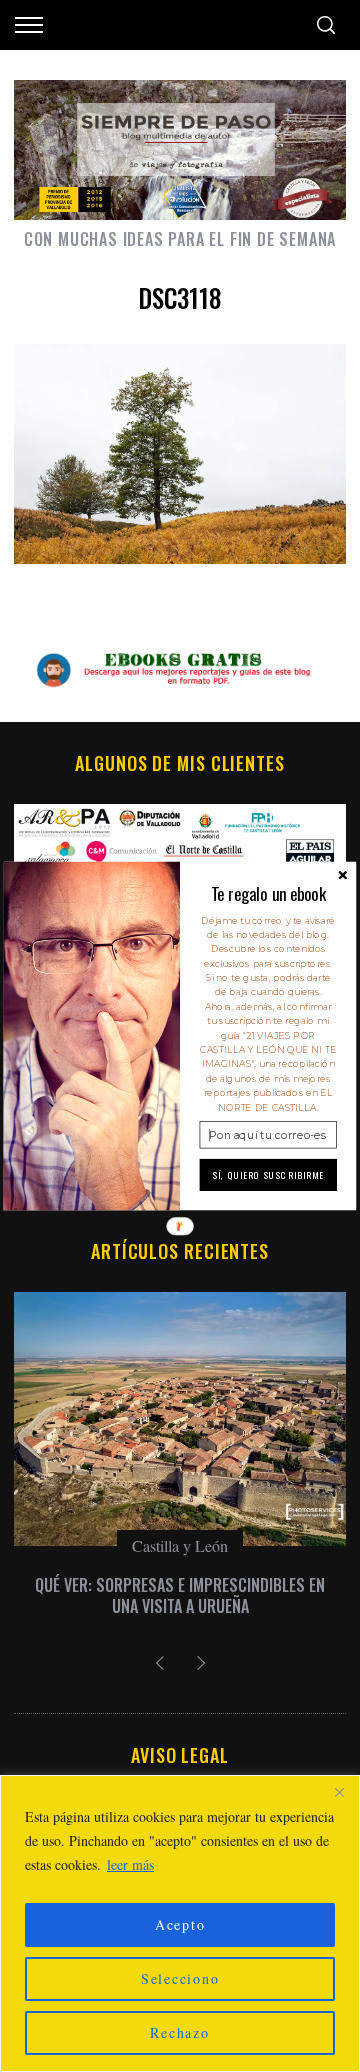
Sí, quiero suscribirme (268, 1175)
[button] (268, 893)
